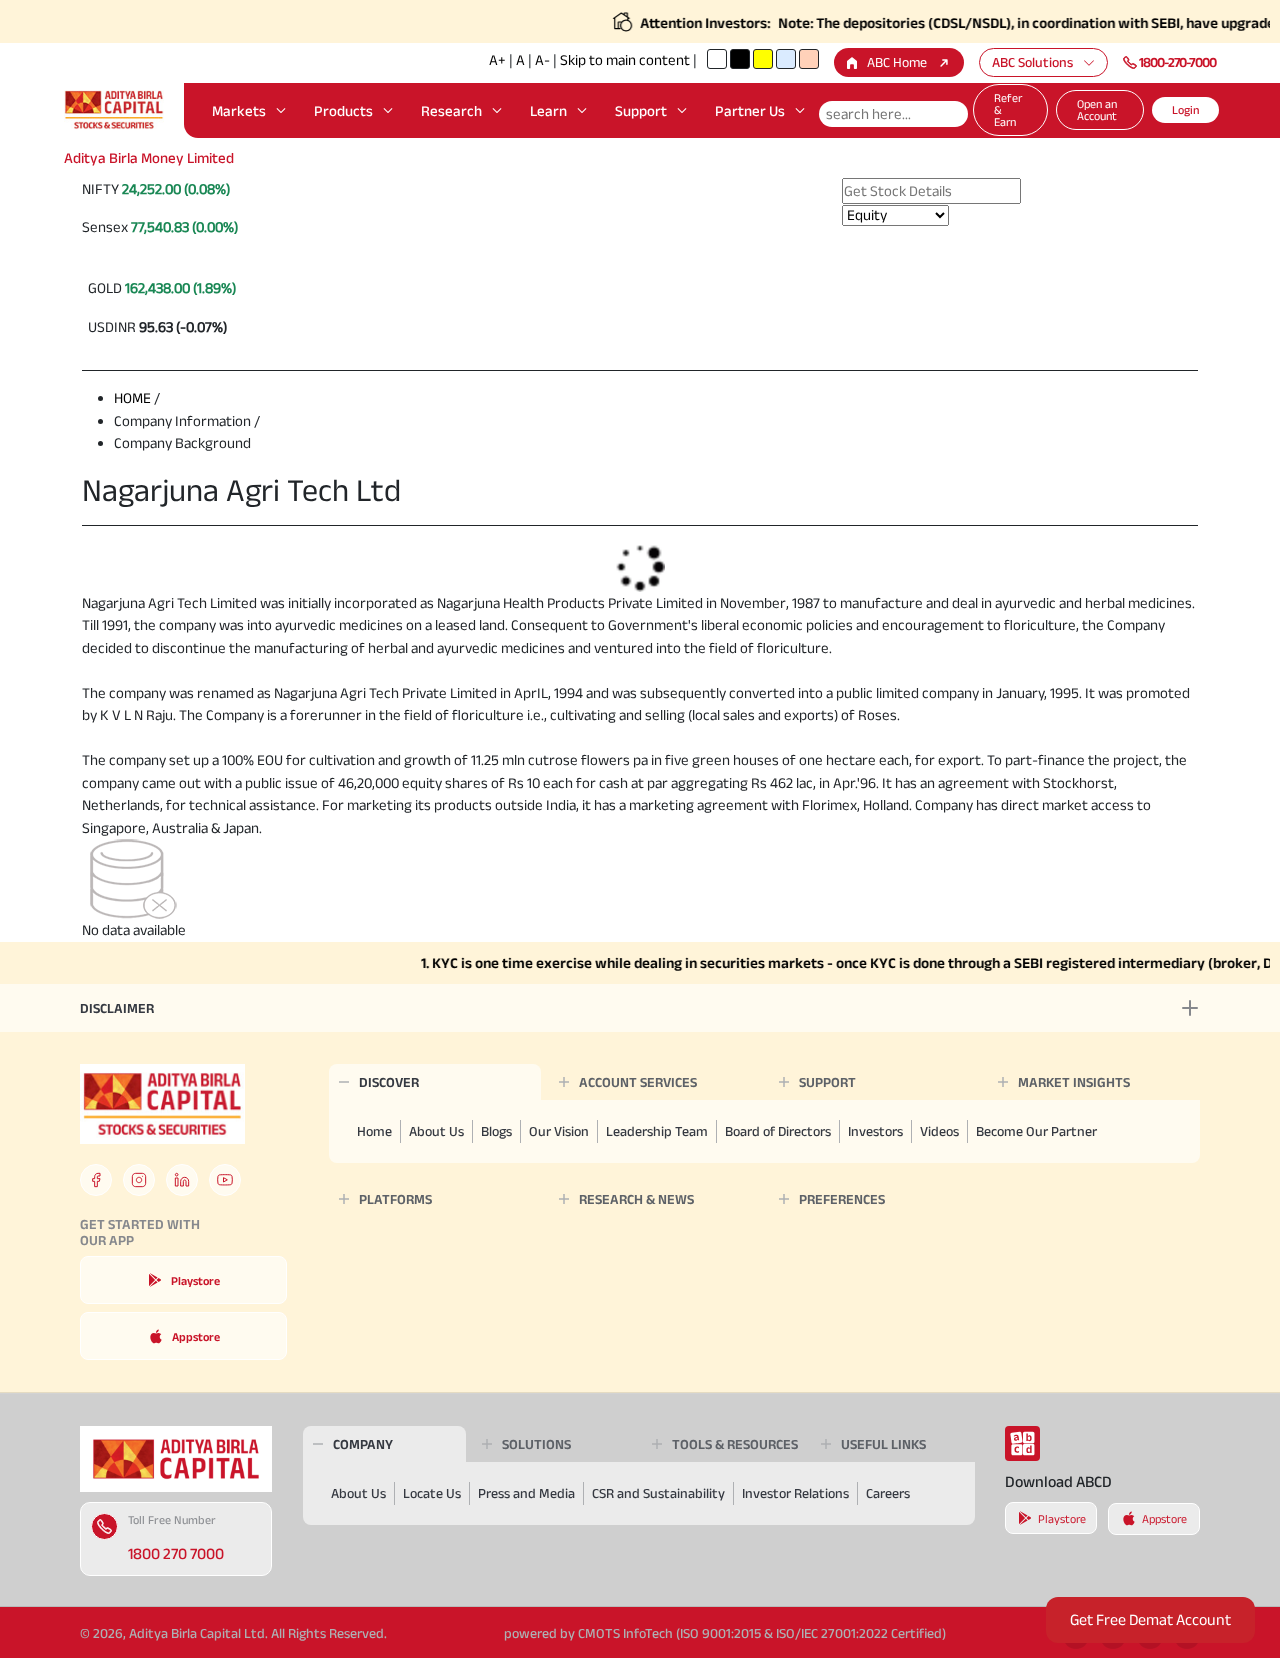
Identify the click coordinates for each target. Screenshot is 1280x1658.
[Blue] (786, 59)
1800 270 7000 (176, 1553)
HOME (132, 397)
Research (451, 110)
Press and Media (526, 1493)
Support (641, 110)
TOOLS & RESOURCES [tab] (735, 1444)
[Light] (717, 59)
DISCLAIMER (117, 1008)
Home (374, 1131)
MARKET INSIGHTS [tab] (1074, 1082)
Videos (939, 1131)
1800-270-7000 (1177, 62)
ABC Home (897, 62)
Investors (875, 1131)
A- (542, 59)
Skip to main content (625, 59)
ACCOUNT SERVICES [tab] (638, 1082)
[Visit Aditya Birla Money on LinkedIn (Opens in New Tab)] (182, 1180)
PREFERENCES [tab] (842, 1199)
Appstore (196, 1336)
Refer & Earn (1008, 109)
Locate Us (432, 1493)
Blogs (496, 1131)
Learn (548, 110)
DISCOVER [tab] (389, 1082)
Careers (888, 1493)
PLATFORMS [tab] (395, 1199)
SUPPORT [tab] (827, 1082)
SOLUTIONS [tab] (536, 1444)
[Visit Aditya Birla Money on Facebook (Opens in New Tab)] (96, 1180)
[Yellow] (763, 59)
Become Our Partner (1036, 1131)
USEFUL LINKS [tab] (883, 1444)
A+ (497, 59)
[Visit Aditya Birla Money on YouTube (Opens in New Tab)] (225, 1180)
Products (343, 110)
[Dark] (740, 59)
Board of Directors (778, 1131)
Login (1185, 109)
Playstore (195, 1280)
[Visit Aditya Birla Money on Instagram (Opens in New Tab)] (139, 1180)
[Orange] (809, 59)
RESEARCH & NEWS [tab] (636, 1199)
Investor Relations (795, 1493)
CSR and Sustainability (658, 1493)
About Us (436, 1131)
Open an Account (1097, 109)
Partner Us (750, 110)
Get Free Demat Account (1150, 1619)
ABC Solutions (1032, 62)
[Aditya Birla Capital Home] (176, 1457)
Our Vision (559, 1131)
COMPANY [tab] (363, 1444)
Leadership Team (657, 1131)
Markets (239, 110)
